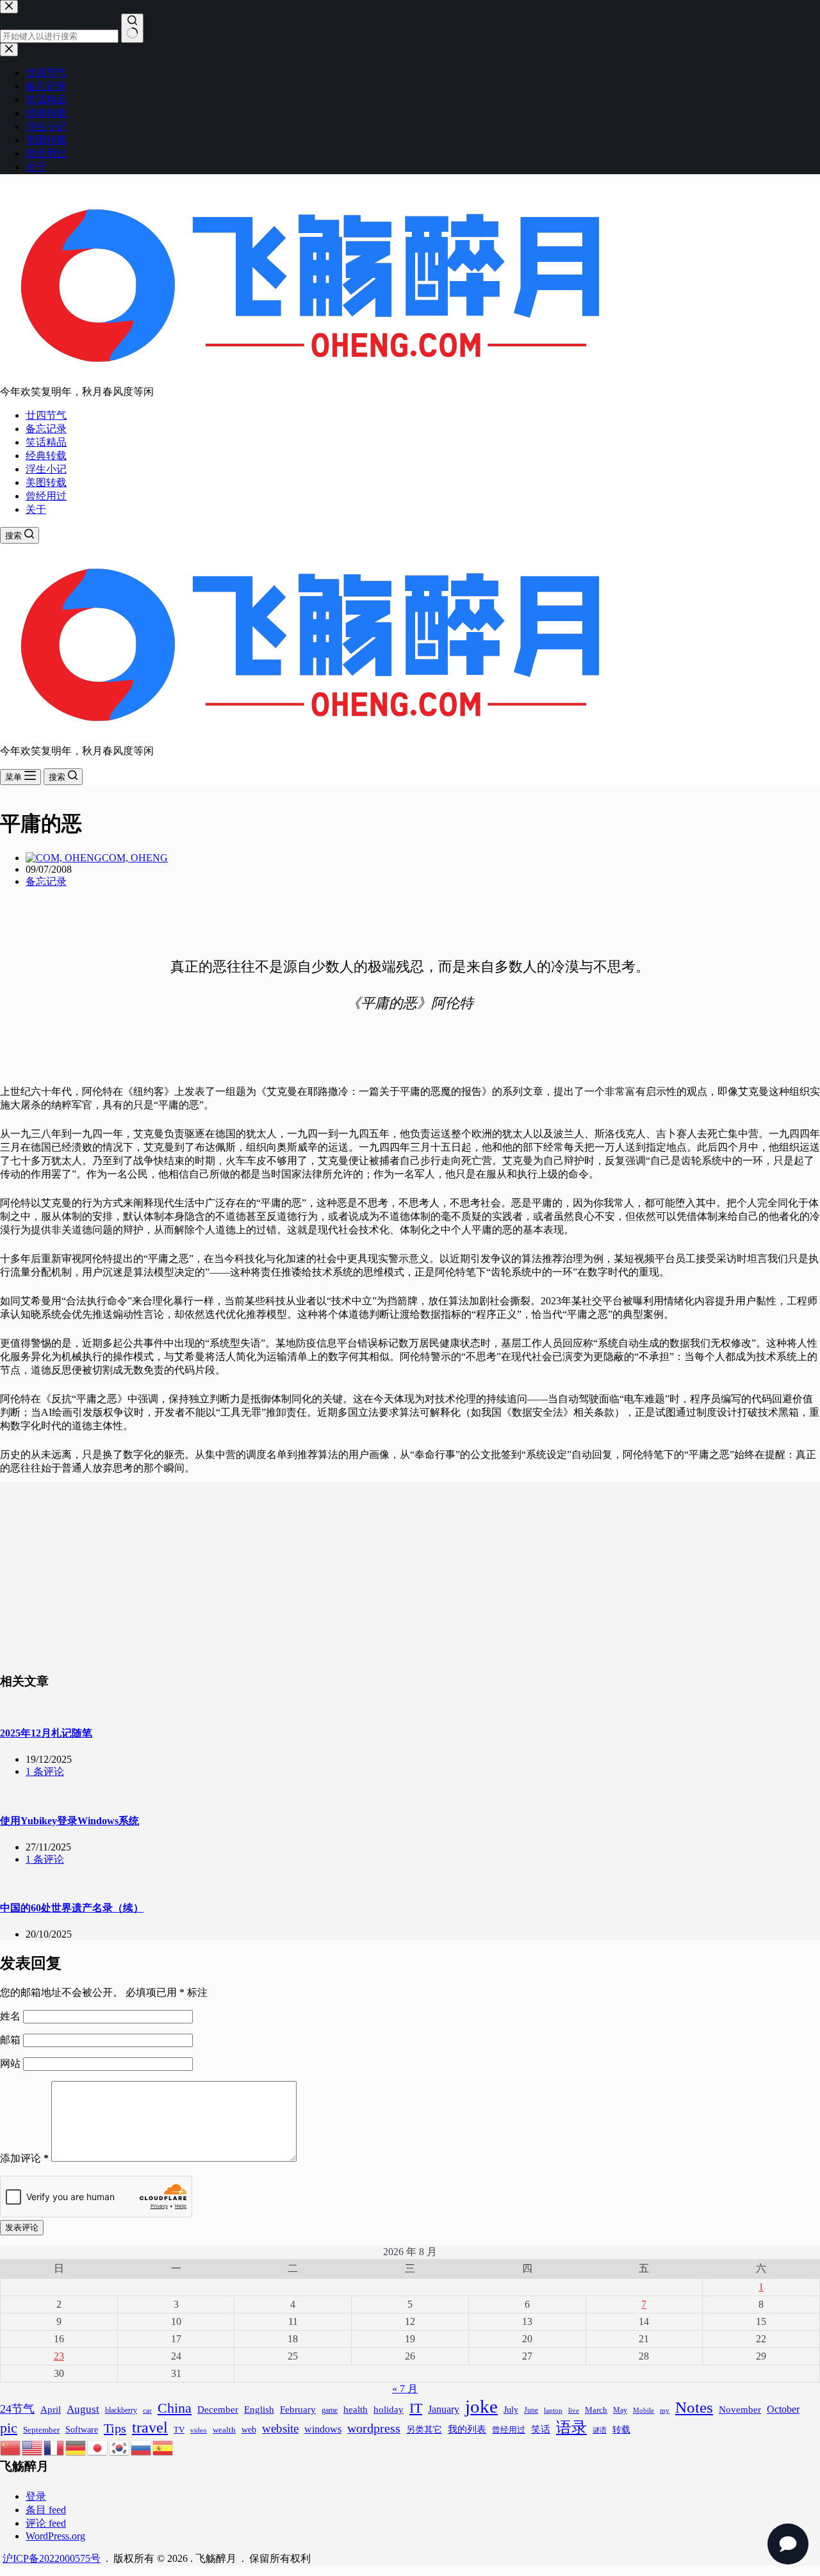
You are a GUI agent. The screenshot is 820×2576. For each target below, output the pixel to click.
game (330, 2410)
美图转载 (46, 482)
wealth (224, 2430)
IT (416, 2408)
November (740, 2409)
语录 (571, 2427)
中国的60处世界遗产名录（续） (72, 1908)
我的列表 (467, 2429)
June (531, 2410)
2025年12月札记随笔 (46, 1733)
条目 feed (46, 2510)
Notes (694, 2407)
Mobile (644, 2410)
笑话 (541, 2429)
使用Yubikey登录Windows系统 (70, 1821)
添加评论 (24, 2158)
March (596, 2410)
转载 (621, 2429)
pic (9, 2428)
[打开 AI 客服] (788, 2544)
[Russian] (142, 2447)
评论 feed (46, 2523)
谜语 (600, 2430)
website (280, 2428)
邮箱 (12, 2040)
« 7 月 (405, 2389)
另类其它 (424, 2430)
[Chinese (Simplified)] (11, 2447)
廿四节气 (46, 415)
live (574, 2410)
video (199, 2430)
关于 (36, 509)
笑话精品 (46, 442)
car (147, 2410)
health (356, 2409)
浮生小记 (46, 469)
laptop (553, 2410)
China (175, 2408)
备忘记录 (46, 429)
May (620, 2410)
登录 (36, 2496)
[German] (76, 2447)
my (665, 2410)
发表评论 (22, 2227)
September (41, 2430)
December (218, 2410)
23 (59, 2356)
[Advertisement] (410, 1571)
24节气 (17, 2409)
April (51, 2409)
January (444, 2409)
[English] (33, 2447)
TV (179, 2430)
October (783, 2409)
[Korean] (120, 2447)
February (298, 2409)
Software (82, 2429)
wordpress (374, 2428)
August (83, 2409)
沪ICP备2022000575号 (52, 2558)
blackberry (121, 2410)
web (249, 2429)
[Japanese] (98, 2447)
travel (150, 2427)
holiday (389, 2410)
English (259, 2410)
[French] (54, 2447)
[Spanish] (163, 2447)
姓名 (12, 2016)
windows (323, 2429)
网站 (10, 2063)
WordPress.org (55, 2536)
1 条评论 (45, 1771)
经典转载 (46, 456)
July (511, 2410)
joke (481, 2406)
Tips (115, 2428)
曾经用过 (46, 496)
